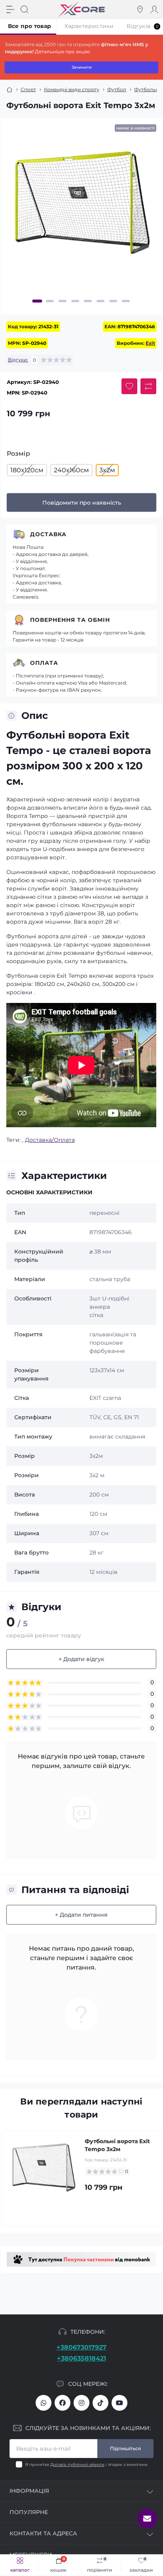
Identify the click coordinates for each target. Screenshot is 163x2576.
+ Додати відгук (81, 1659)
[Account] (154, 9)
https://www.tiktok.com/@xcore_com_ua (100, 2403)
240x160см (71, 470)
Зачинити (82, 67)
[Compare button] (148, 386)
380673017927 (44, 2403)
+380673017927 (81, 2347)
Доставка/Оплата (50, 1140)
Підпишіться (125, 2448)
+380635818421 (81, 2358)
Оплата (44, 663)
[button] (37, 301)
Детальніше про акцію (62, 51)
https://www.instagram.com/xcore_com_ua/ (81, 2403)
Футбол (117, 89)
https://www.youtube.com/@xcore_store (119, 2403)
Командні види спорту (72, 89)
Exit (150, 343)
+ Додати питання (81, 1915)
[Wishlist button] (129, 386)
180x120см (27, 470)
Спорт (28, 89)
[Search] (25, 9)
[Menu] (10, 9)
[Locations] (140, 9)
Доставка (48, 534)
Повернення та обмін (70, 620)
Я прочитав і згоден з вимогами (86, 2465)
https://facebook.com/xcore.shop (63, 2403)
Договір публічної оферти (77, 2465)
